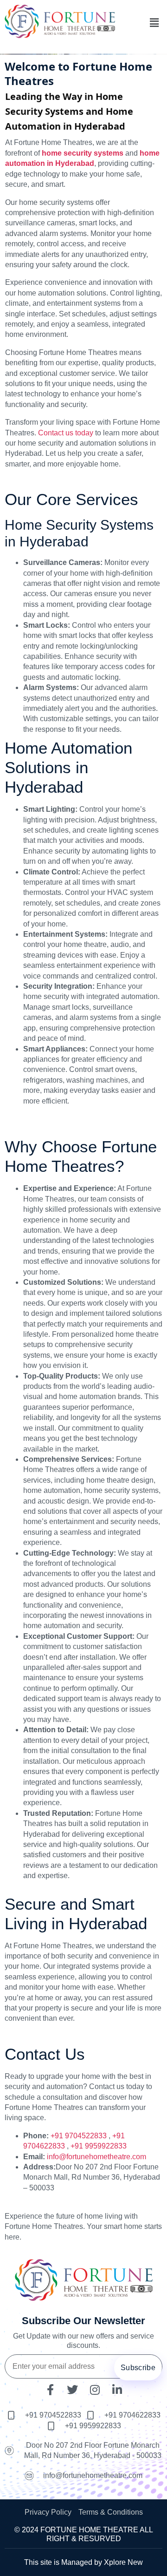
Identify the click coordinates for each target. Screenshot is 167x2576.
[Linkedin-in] (117, 2390)
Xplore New (123, 2562)
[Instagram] (95, 2390)
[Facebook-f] (50, 2390)
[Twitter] (72, 2390)
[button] (154, 23)
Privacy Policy (48, 2512)
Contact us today (66, 433)
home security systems (83, 153)
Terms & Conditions (111, 2512)
